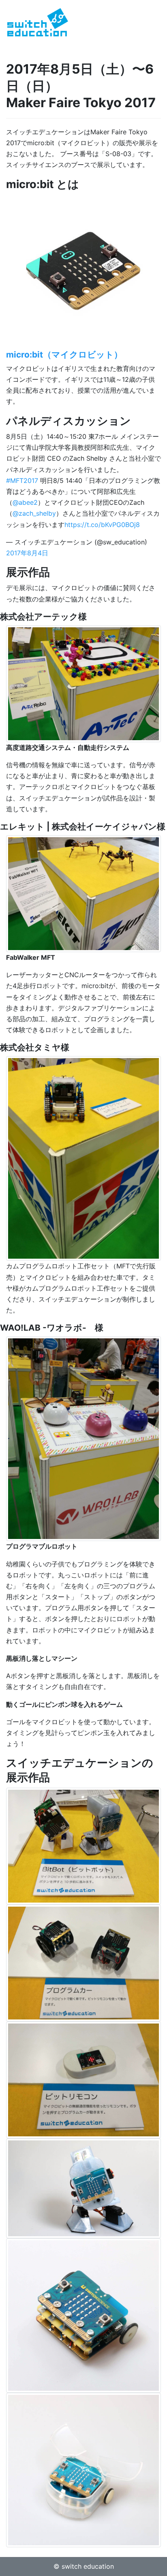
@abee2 (25, 502)
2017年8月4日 (27, 553)
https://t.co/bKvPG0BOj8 (102, 525)
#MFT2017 (22, 480)
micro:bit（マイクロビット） (64, 355)
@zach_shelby (34, 513)
